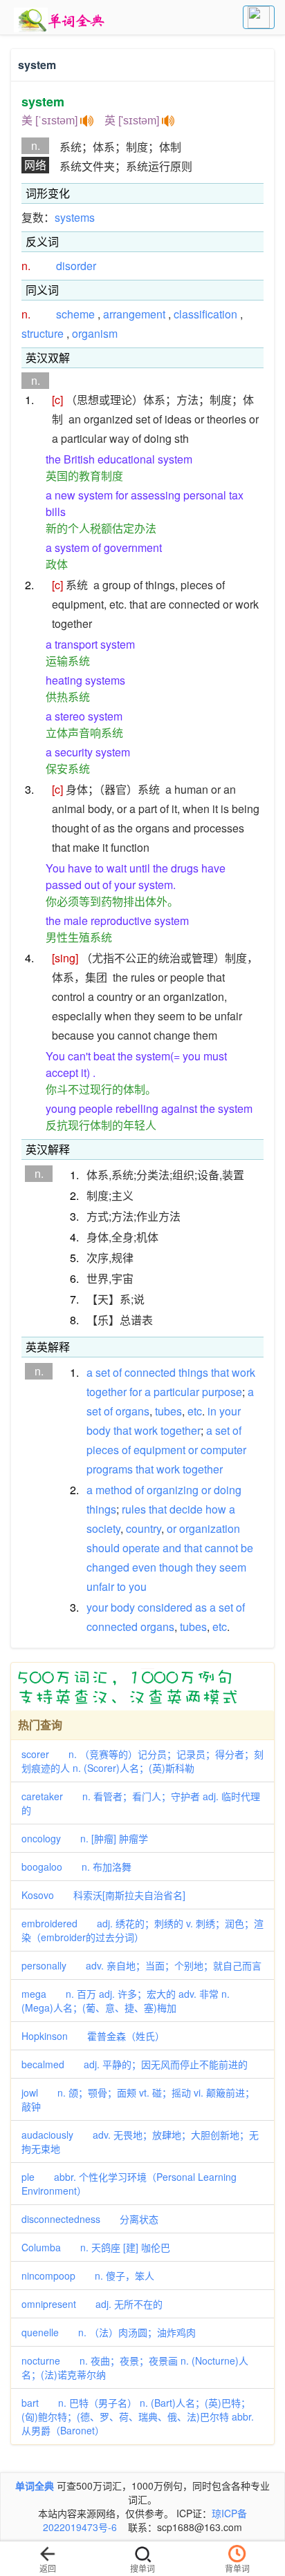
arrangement (134, 314)
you (138, 1586)
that (220, 1372)
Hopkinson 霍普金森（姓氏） (93, 2036)
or (193, 1450)
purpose (222, 1392)
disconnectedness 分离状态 (90, 2219)
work (243, 1372)
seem (233, 1567)
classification (205, 314)
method (114, 1490)
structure (43, 333)
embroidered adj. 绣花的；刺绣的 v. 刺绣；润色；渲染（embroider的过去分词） (142, 1930)
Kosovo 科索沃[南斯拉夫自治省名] (103, 1895)
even (144, 1567)
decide (186, 1509)
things (193, 1372)
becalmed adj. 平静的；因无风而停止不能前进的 (135, 2064)
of (117, 1372)
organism (95, 333)
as (201, 1607)
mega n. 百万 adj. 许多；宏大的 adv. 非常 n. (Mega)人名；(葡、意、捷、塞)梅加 (126, 2001)
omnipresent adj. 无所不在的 (92, 2304)
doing (228, 1490)
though (176, 1567)
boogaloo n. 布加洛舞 (76, 1867)
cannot (221, 1548)
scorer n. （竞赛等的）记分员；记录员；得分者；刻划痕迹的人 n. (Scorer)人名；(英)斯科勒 (142, 1761)
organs (132, 1411)
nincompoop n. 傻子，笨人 (88, 2276)
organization (210, 1528)
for (136, 1392)
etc (195, 1411)
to (121, 1586)
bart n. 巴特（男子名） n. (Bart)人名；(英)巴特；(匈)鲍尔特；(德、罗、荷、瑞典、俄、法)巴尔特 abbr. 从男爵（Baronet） (138, 2416)
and (172, 1548)
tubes (168, 1411)
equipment (159, 1450)
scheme (75, 314)
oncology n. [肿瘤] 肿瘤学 (85, 1838)
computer (223, 1450)
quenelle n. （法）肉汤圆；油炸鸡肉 (109, 2332)
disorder (76, 266)
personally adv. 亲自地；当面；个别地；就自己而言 (141, 1965)
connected (150, 1372)
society (103, 1528)
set (103, 1372)
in (212, 1411)
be (247, 1548)
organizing (173, 1490)
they (206, 1567)
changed (108, 1567)
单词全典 (35, 2486)
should (103, 1548)
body (99, 1430)
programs (110, 1469)
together (107, 1392)
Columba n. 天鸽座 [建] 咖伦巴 (96, 2247)
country (144, 1528)
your (230, 1411)
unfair (100, 1586)
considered (165, 1607)
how (216, 1509)
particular (176, 1392)
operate (141, 1548)
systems (75, 217)
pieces (103, 1450)
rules (134, 1509)
